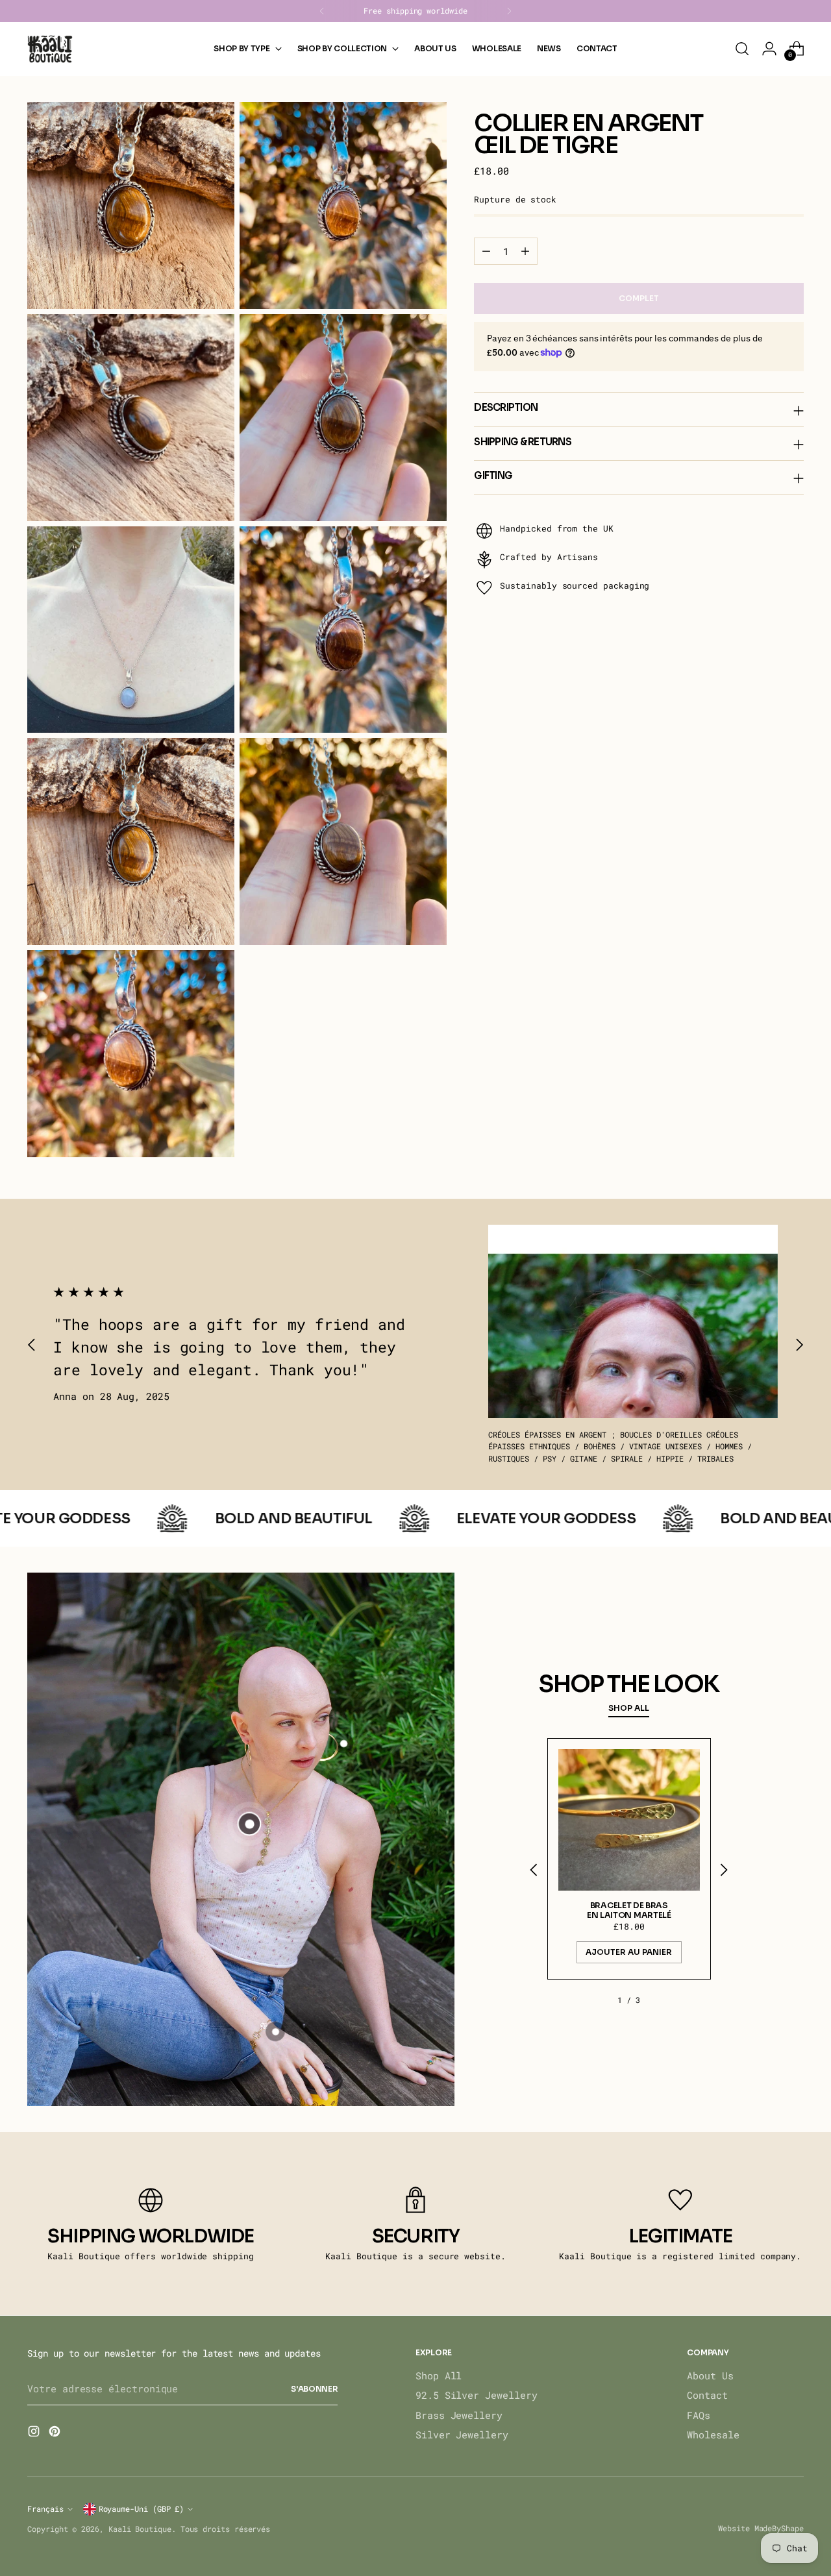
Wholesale (713, 2435)
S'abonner (314, 2389)
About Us (710, 2375)
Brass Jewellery (459, 2415)
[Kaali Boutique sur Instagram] (35, 2433)
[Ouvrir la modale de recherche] (742, 49)
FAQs (699, 2415)
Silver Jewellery (462, 2435)
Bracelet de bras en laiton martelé (629, 1910)
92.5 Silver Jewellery (476, 2395)
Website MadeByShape (761, 2528)
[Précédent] (322, 11)
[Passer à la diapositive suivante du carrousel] (799, 1344)
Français (45, 2509)
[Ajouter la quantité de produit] (525, 251)
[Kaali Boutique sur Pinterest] (56, 2433)
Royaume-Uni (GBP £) (142, 2509)
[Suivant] (509, 11)
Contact (707, 2395)
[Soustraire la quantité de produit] (486, 251)
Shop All (439, 2375)
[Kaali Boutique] (50, 49)
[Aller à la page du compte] (769, 49)
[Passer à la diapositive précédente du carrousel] (32, 1344)
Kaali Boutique (140, 2529)
